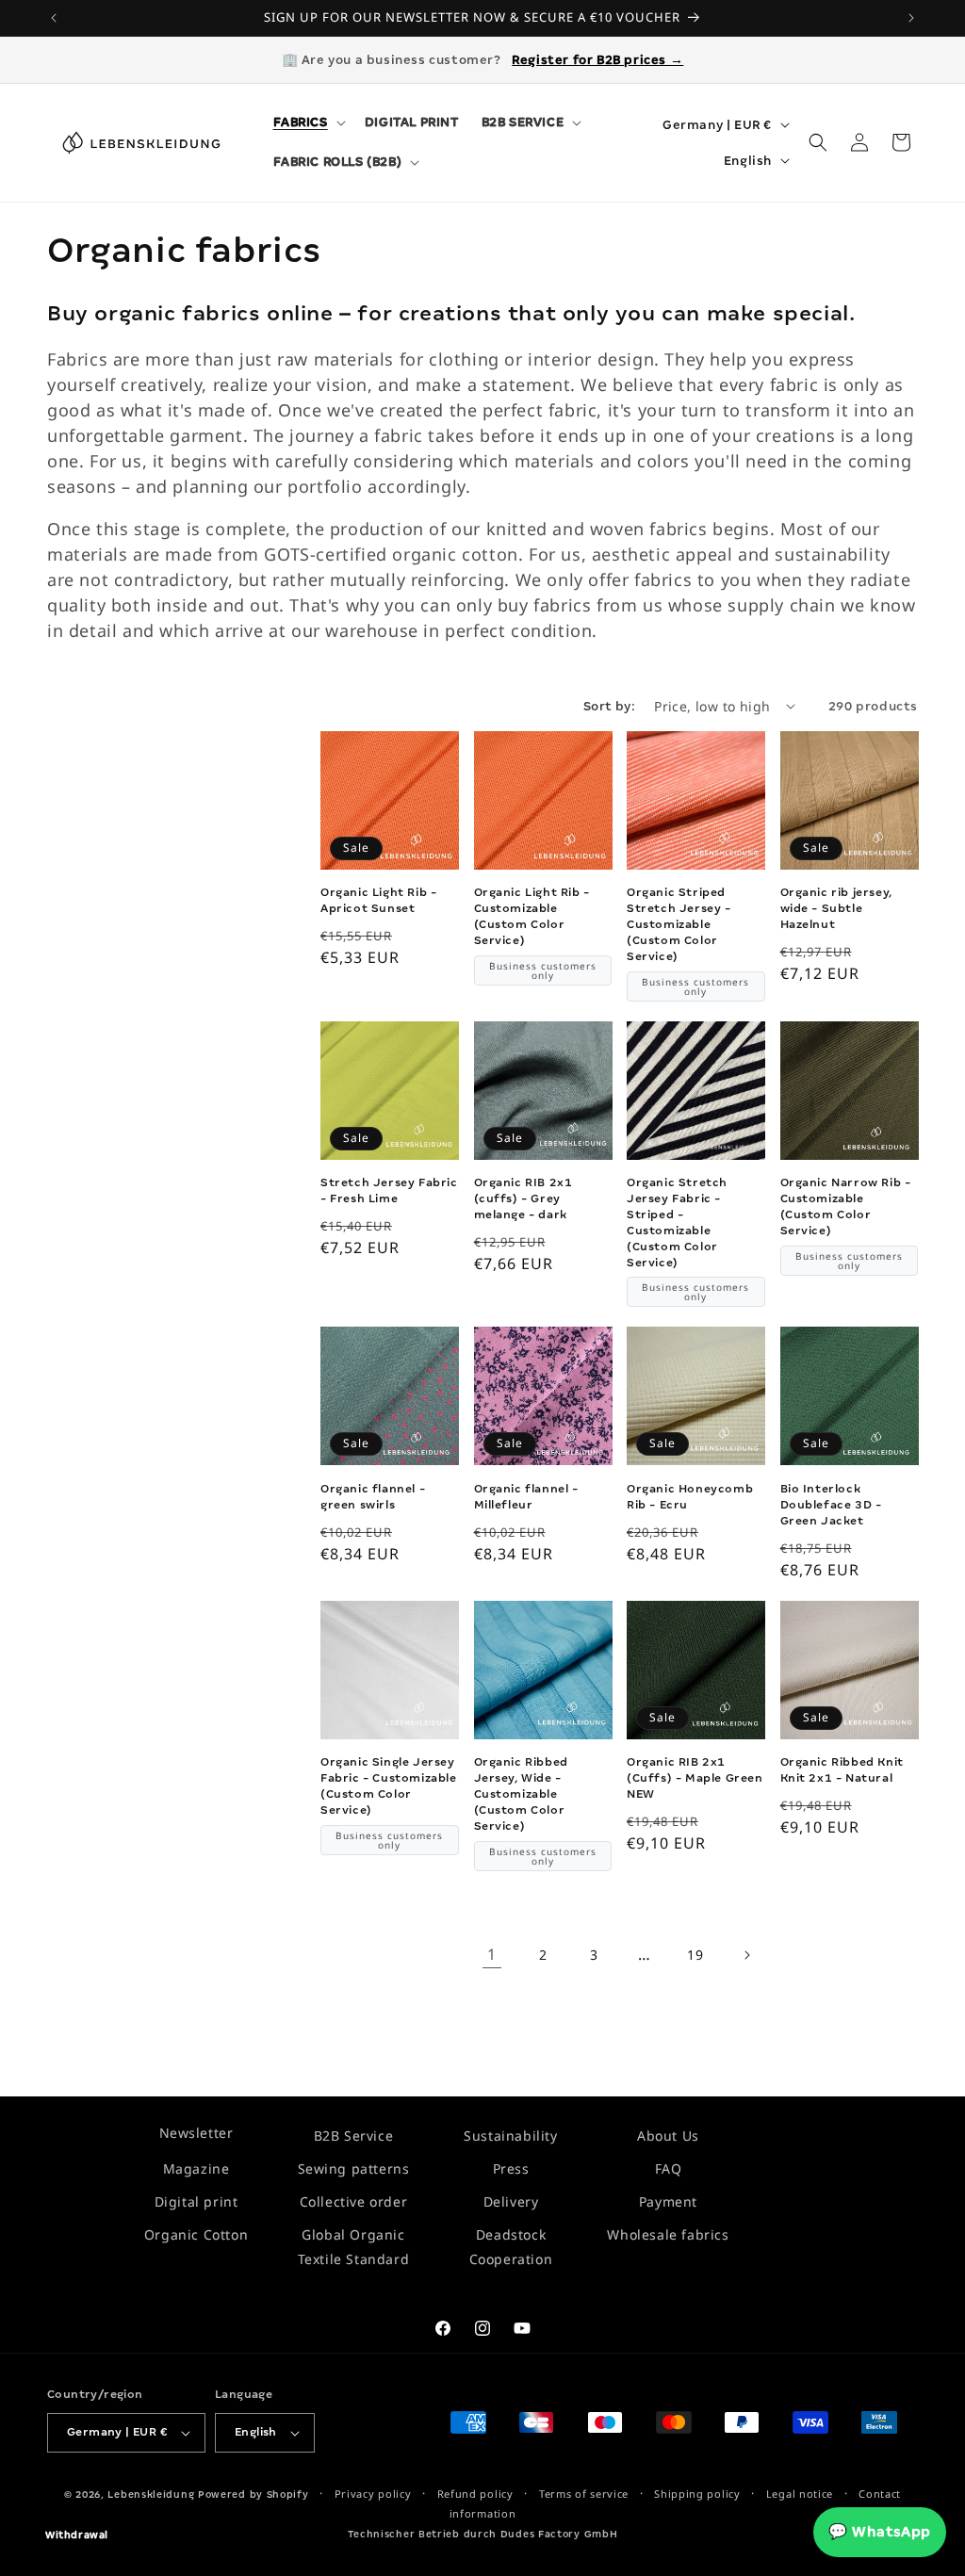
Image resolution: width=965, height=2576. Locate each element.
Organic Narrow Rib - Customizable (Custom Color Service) (846, 1206)
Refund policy (475, 2494)
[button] (308, 122)
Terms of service (584, 2494)
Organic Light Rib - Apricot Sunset (378, 900)
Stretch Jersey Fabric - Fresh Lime (389, 1190)
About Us (668, 2136)
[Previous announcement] (54, 18)
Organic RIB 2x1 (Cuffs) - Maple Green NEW (695, 1778)
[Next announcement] (911, 18)
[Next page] (746, 1955)
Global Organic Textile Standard (354, 2246)
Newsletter (196, 2133)
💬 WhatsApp (880, 2532)
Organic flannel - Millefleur (526, 1497)
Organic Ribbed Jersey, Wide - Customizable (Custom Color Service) (521, 1794)
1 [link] (492, 1954)
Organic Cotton (196, 2234)
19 (695, 1955)
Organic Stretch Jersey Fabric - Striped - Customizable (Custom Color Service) (677, 1222)
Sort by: (609, 706)
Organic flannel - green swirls (373, 1497)
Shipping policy (697, 2494)
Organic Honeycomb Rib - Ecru (690, 1497)
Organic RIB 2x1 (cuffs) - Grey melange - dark (523, 1198)
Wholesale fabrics (668, 2234)
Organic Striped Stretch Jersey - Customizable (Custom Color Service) (679, 924)
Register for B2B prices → (597, 60)
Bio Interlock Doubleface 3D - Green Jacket (831, 1505)
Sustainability (510, 2136)
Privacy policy (373, 2494)
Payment (668, 2201)
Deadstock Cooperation (511, 2246)
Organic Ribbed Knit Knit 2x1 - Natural (842, 1770)
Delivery (511, 2201)
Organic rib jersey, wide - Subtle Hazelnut (836, 908)
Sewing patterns (354, 2168)
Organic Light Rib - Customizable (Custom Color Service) (532, 916)
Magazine (196, 2168)
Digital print (196, 2201)
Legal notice (800, 2494)
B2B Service (354, 2136)
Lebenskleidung (151, 2494)
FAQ (669, 2168)
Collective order (354, 2201)
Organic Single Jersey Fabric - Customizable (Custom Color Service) (389, 1786)
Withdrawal (77, 2535)
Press (511, 2168)
